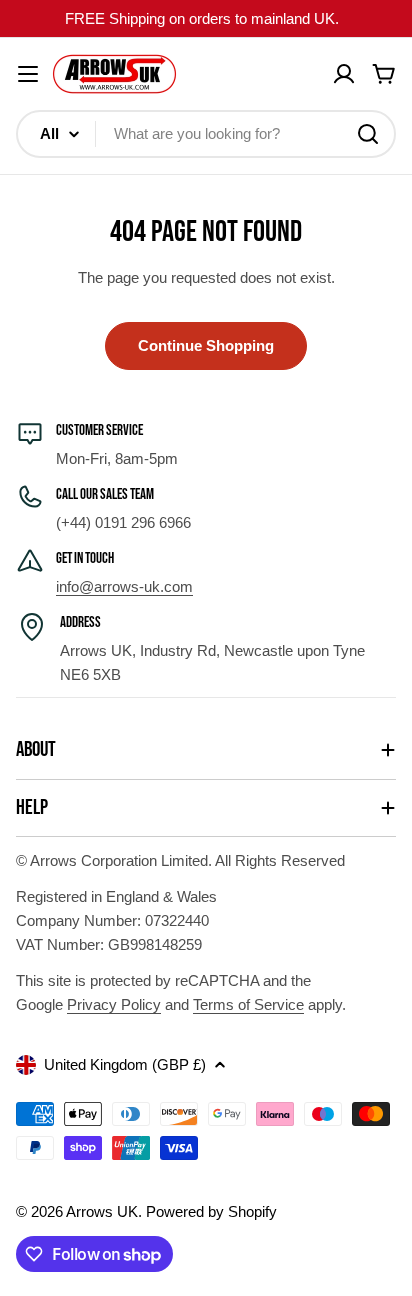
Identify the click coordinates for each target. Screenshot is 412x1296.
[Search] (368, 134)
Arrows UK (102, 1211)
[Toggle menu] (28, 74)
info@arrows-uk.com (124, 586)
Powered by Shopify (211, 1211)
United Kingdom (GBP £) (125, 1064)
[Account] (344, 74)
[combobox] (206, 134)
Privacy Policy (114, 1004)
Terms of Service (248, 1004)
